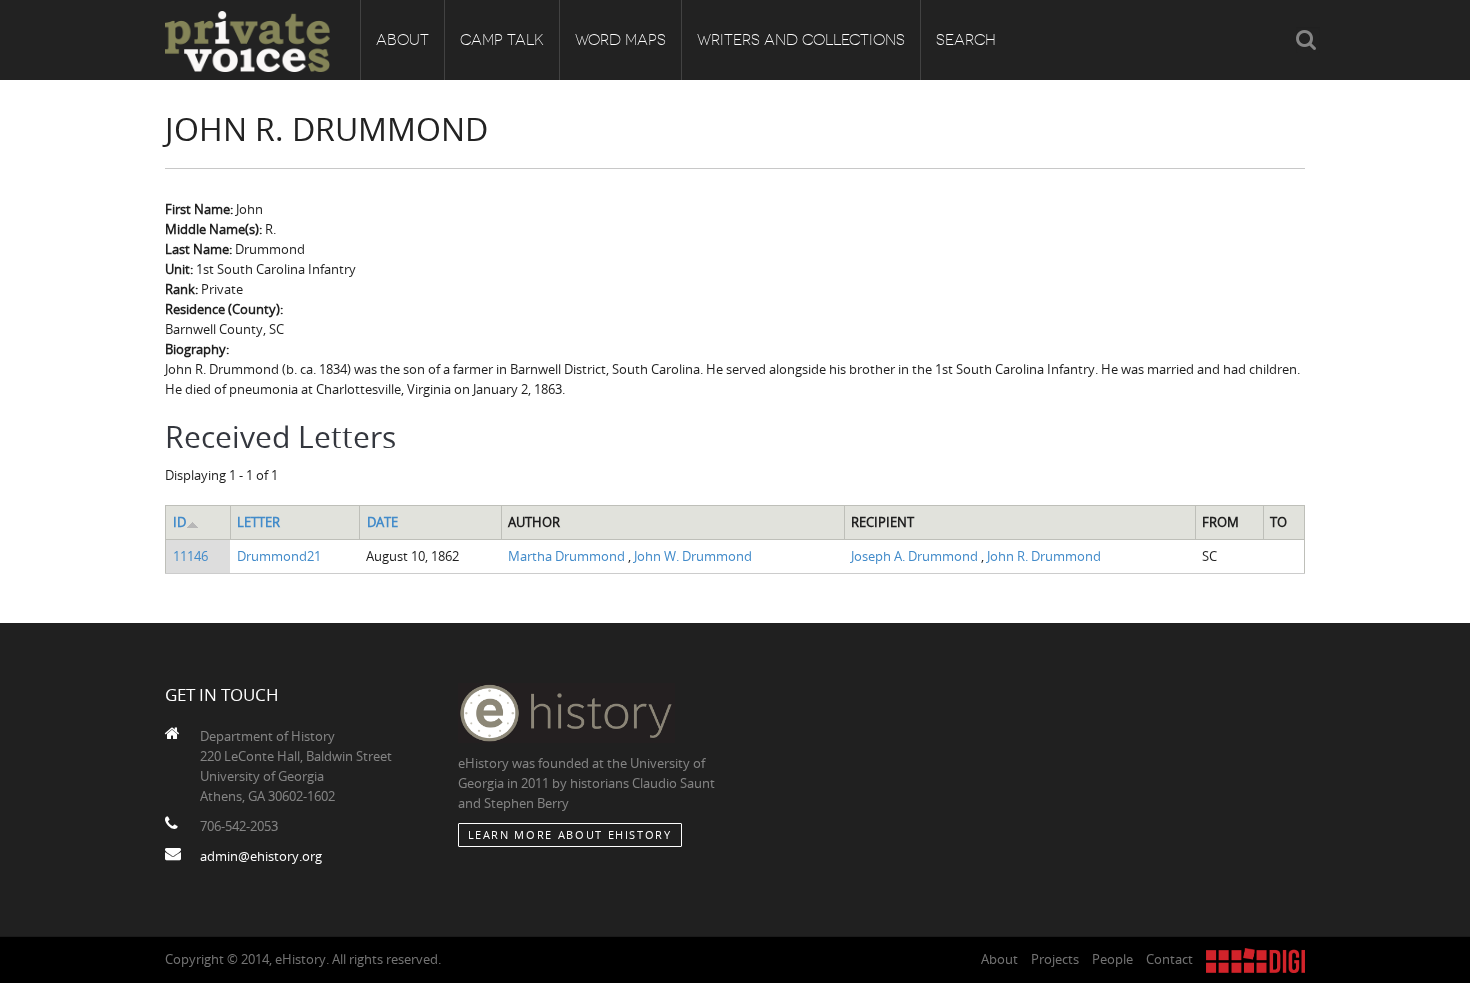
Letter (258, 522)
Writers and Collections (801, 40)
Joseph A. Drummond (916, 556)
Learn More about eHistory (570, 834)
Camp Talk (502, 40)
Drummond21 (279, 556)
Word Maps (620, 40)
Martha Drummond (568, 556)
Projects (1055, 959)
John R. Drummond (1044, 556)
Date (382, 522)
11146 (190, 556)
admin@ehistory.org (261, 856)
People (1112, 959)
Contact (1169, 959)
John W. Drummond (693, 556)
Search (966, 40)
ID (179, 522)
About (402, 40)
